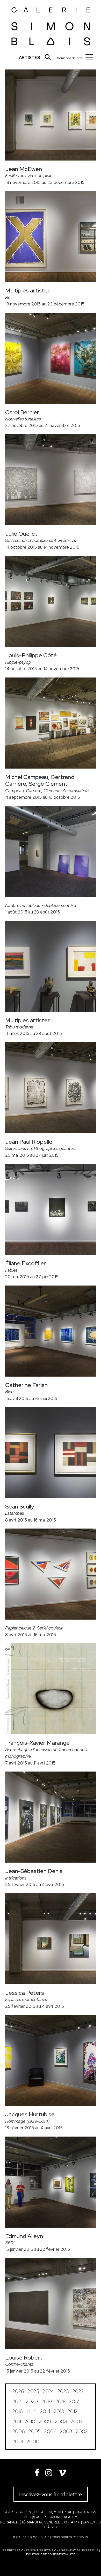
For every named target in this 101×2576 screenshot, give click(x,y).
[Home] (51, 25)
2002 (82, 2431)
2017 (74, 2402)
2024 (48, 2391)
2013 (59, 2411)
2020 (32, 2402)
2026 (18, 2391)
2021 (17, 2402)
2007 (77, 2422)
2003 (66, 2431)
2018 (60, 2402)
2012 (73, 2411)
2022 (78, 2391)
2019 (46, 2402)
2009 (45, 2422)
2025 (33, 2391)
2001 (18, 2442)
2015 (31, 2411)
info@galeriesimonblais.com (51, 2517)
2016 (17, 2411)
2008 (61, 2422)
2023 (63, 2391)
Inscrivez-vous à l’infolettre (51, 2494)
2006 (19, 2431)
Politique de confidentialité (51, 2554)
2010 (30, 2422)
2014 (45, 2411)
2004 (50, 2431)
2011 (17, 2422)
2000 (33, 2442)
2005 (34, 2431)
